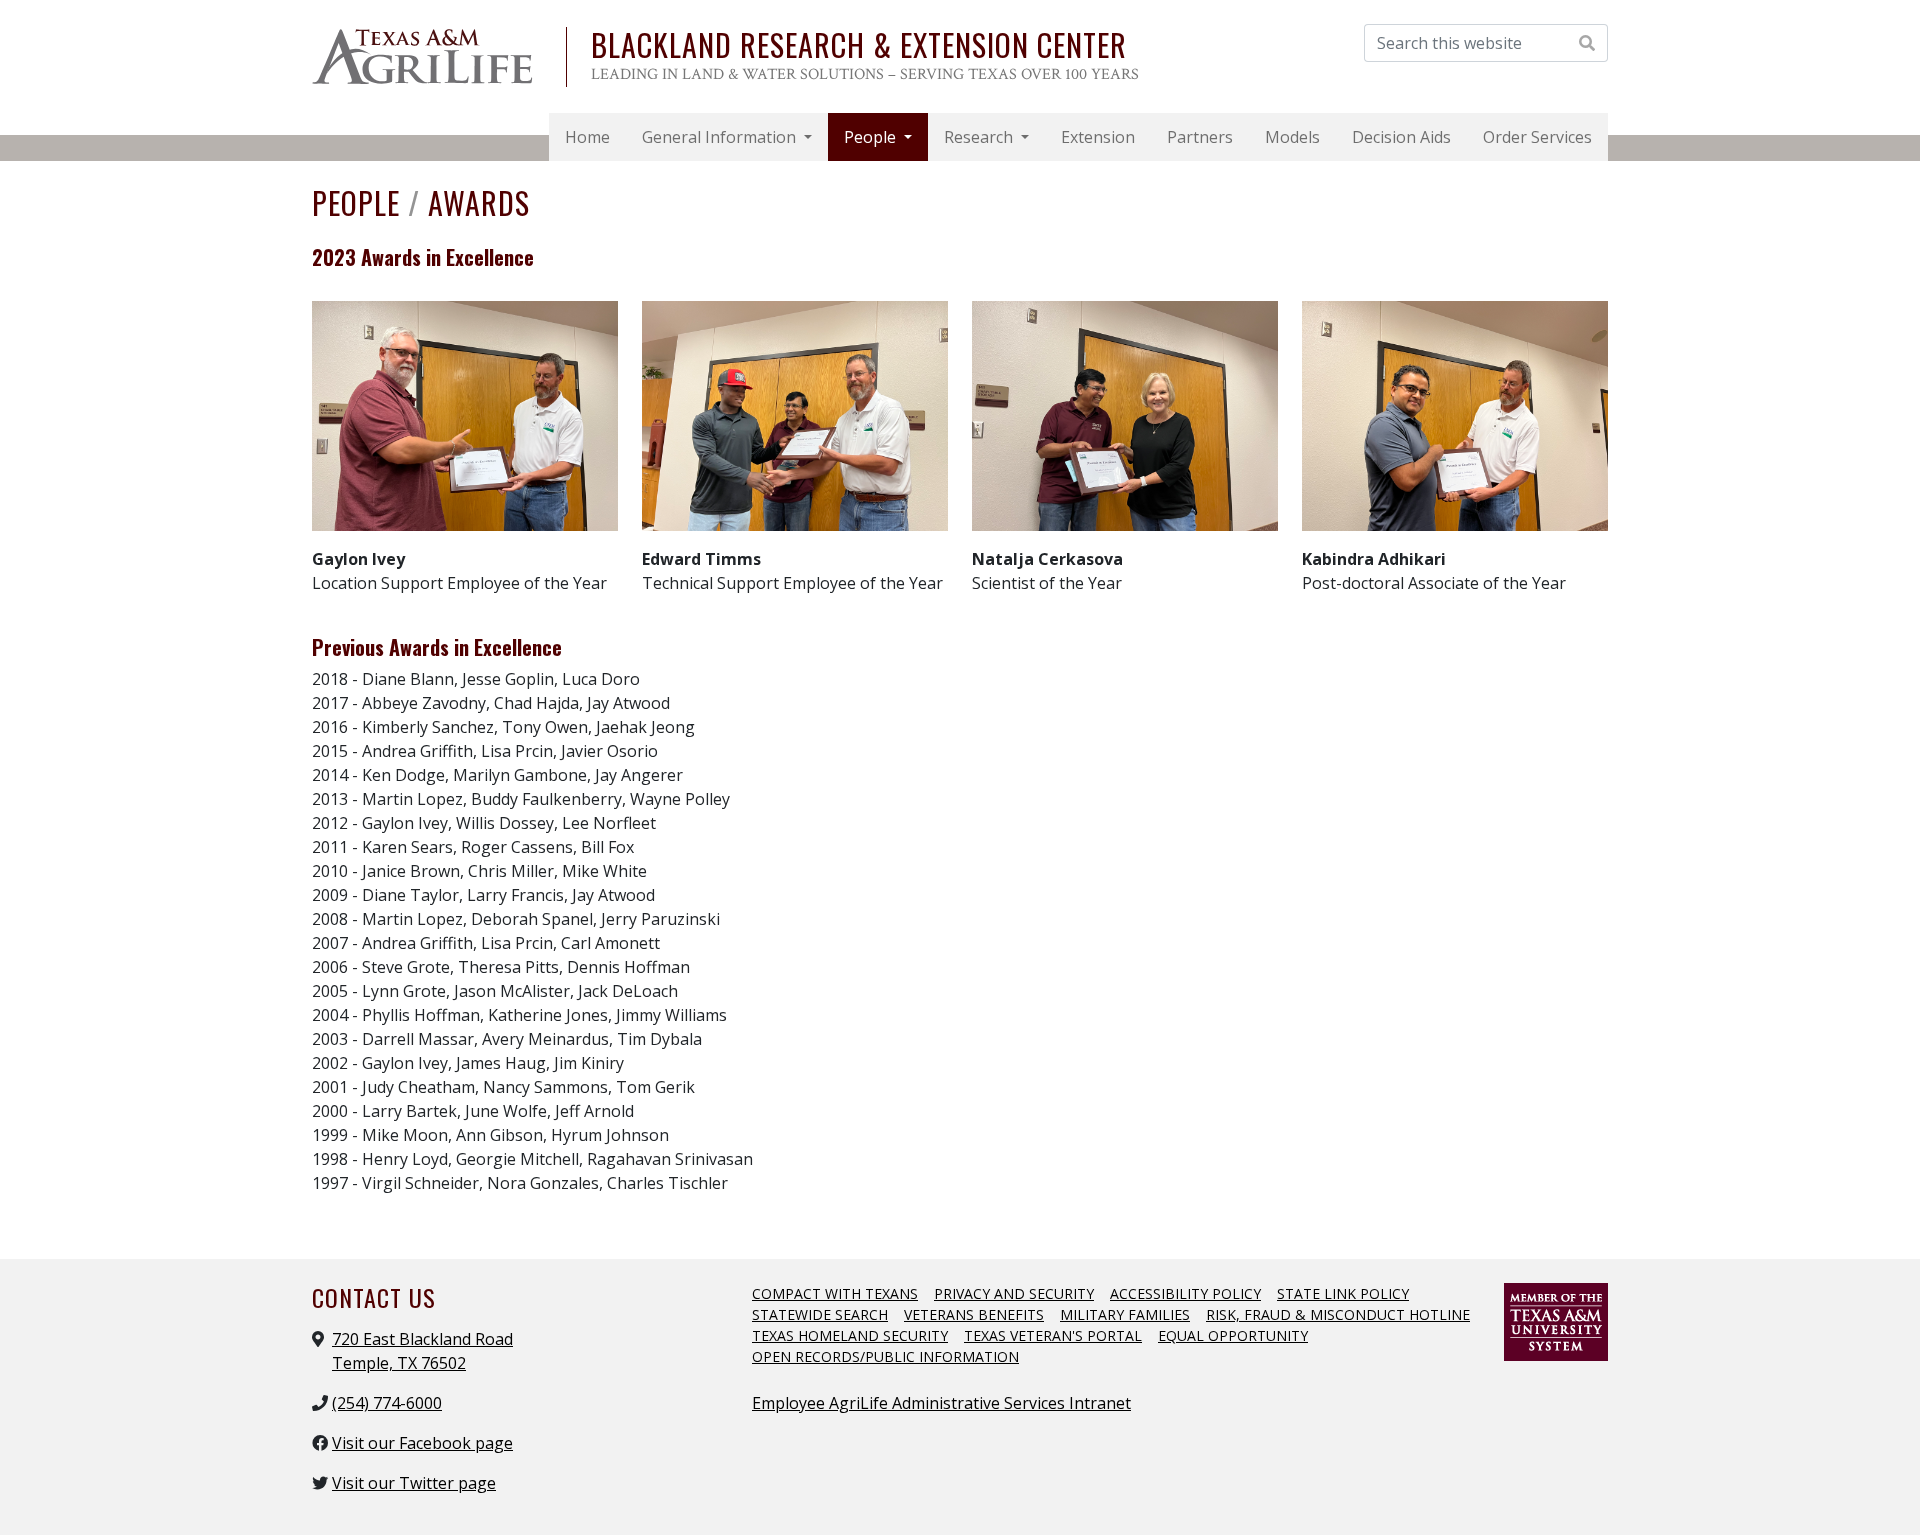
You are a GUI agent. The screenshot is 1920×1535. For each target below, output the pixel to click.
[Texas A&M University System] (1556, 1320)
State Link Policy (1343, 1293)
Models (1292, 137)
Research (980, 137)
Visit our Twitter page (414, 1483)
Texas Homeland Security (850, 1335)
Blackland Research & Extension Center (859, 44)
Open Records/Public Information (885, 1356)
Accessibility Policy (1185, 1293)
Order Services (1537, 137)
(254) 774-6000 (387, 1403)
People (872, 137)
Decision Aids (1401, 137)
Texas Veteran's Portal (1053, 1335)
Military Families (1125, 1314)
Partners (1200, 137)
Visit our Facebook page (422, 1443)
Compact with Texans (835, 1293)
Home (587, 137)
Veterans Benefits (974, 1314)
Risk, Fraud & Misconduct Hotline (1338, 1314)
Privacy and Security (1014, 1293)
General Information (721, 137)
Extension (1098, 137)
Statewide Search (820, 1314)
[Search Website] (1587, 43)
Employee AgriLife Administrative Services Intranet (941, 1403)
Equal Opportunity (1233, 1335)
